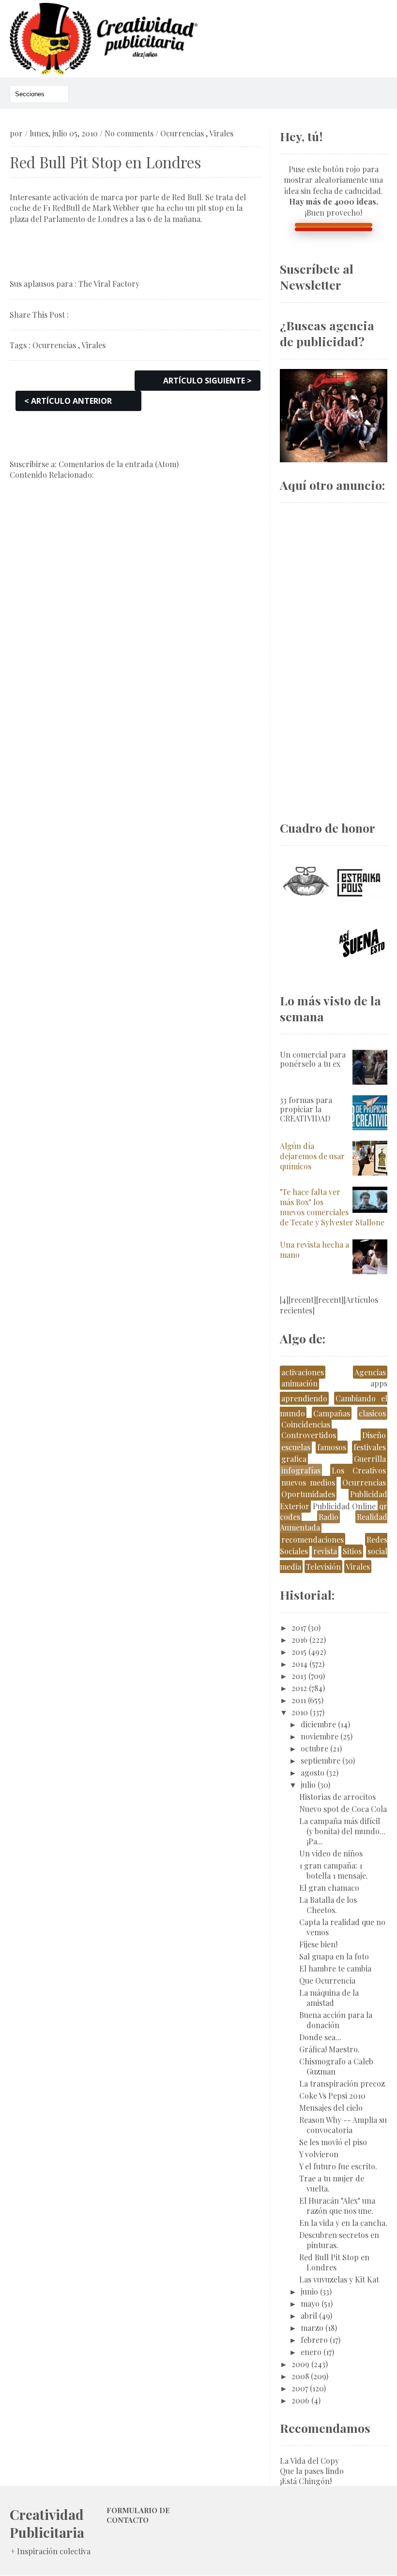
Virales (221, 133)
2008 (300, 2376)
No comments (129, 133)
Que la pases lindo (312, 2471)
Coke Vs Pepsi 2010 (332, 2096)
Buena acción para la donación (336, 2020)
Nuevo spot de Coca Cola (343, 1809)
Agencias (370, 1372)
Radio (328, 1517)
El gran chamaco (329, 1888)
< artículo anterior (68, 401)
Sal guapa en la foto (334, 1956)
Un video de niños (331, 1853)
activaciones (303, 1372)
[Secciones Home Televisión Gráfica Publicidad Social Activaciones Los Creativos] (39, 94)
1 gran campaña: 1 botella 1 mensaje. (334, 1870)
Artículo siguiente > (207, 381)
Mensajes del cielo (331, 2108)
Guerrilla (370, 1459)
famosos (332, 1447)
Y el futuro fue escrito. (338, 2166)
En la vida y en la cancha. (343, 2223)
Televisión (323, 1567)
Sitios (352, 1551)
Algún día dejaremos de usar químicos (312, 1156)
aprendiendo (304, 1398)
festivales (370, 1447)
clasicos (372, 1413)
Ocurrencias (182, 133)
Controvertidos (309, 1435)
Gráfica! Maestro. (329, 2049)
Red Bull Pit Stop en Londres (334, 2262)
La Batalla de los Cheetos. (328, 1905)
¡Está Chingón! (306, 2481)
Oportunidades (308, 1494)
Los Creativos (359, 1470)
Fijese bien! (318, 1944)
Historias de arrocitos (337, 1797)
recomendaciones (313, 1539)
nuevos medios (308, 1482)
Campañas (332, 1413)
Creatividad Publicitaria (47, 2523)
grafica (294, 1459)
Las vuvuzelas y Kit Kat (339, 2279)
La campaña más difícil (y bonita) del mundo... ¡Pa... (342, 1831)
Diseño (374, 1435)
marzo (312, 2328)
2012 (299, 1688)
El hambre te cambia (335, 1968)
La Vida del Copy (309, 2461)
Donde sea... (320, 2037)
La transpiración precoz (342, 2083)
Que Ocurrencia (327, 1980)
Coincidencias (306, 1424)
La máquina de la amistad (329, 1998)
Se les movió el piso (333, 2142)
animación (299, 1383)
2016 (299, 1640)
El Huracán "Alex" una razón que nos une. (337, 2206)
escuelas (296, 1447)
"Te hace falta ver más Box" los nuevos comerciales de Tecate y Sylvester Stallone (332, 1207)
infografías (301, 1470)
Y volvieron (319, 2154)
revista (325, 1551)
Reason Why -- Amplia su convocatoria (343, 2125)
